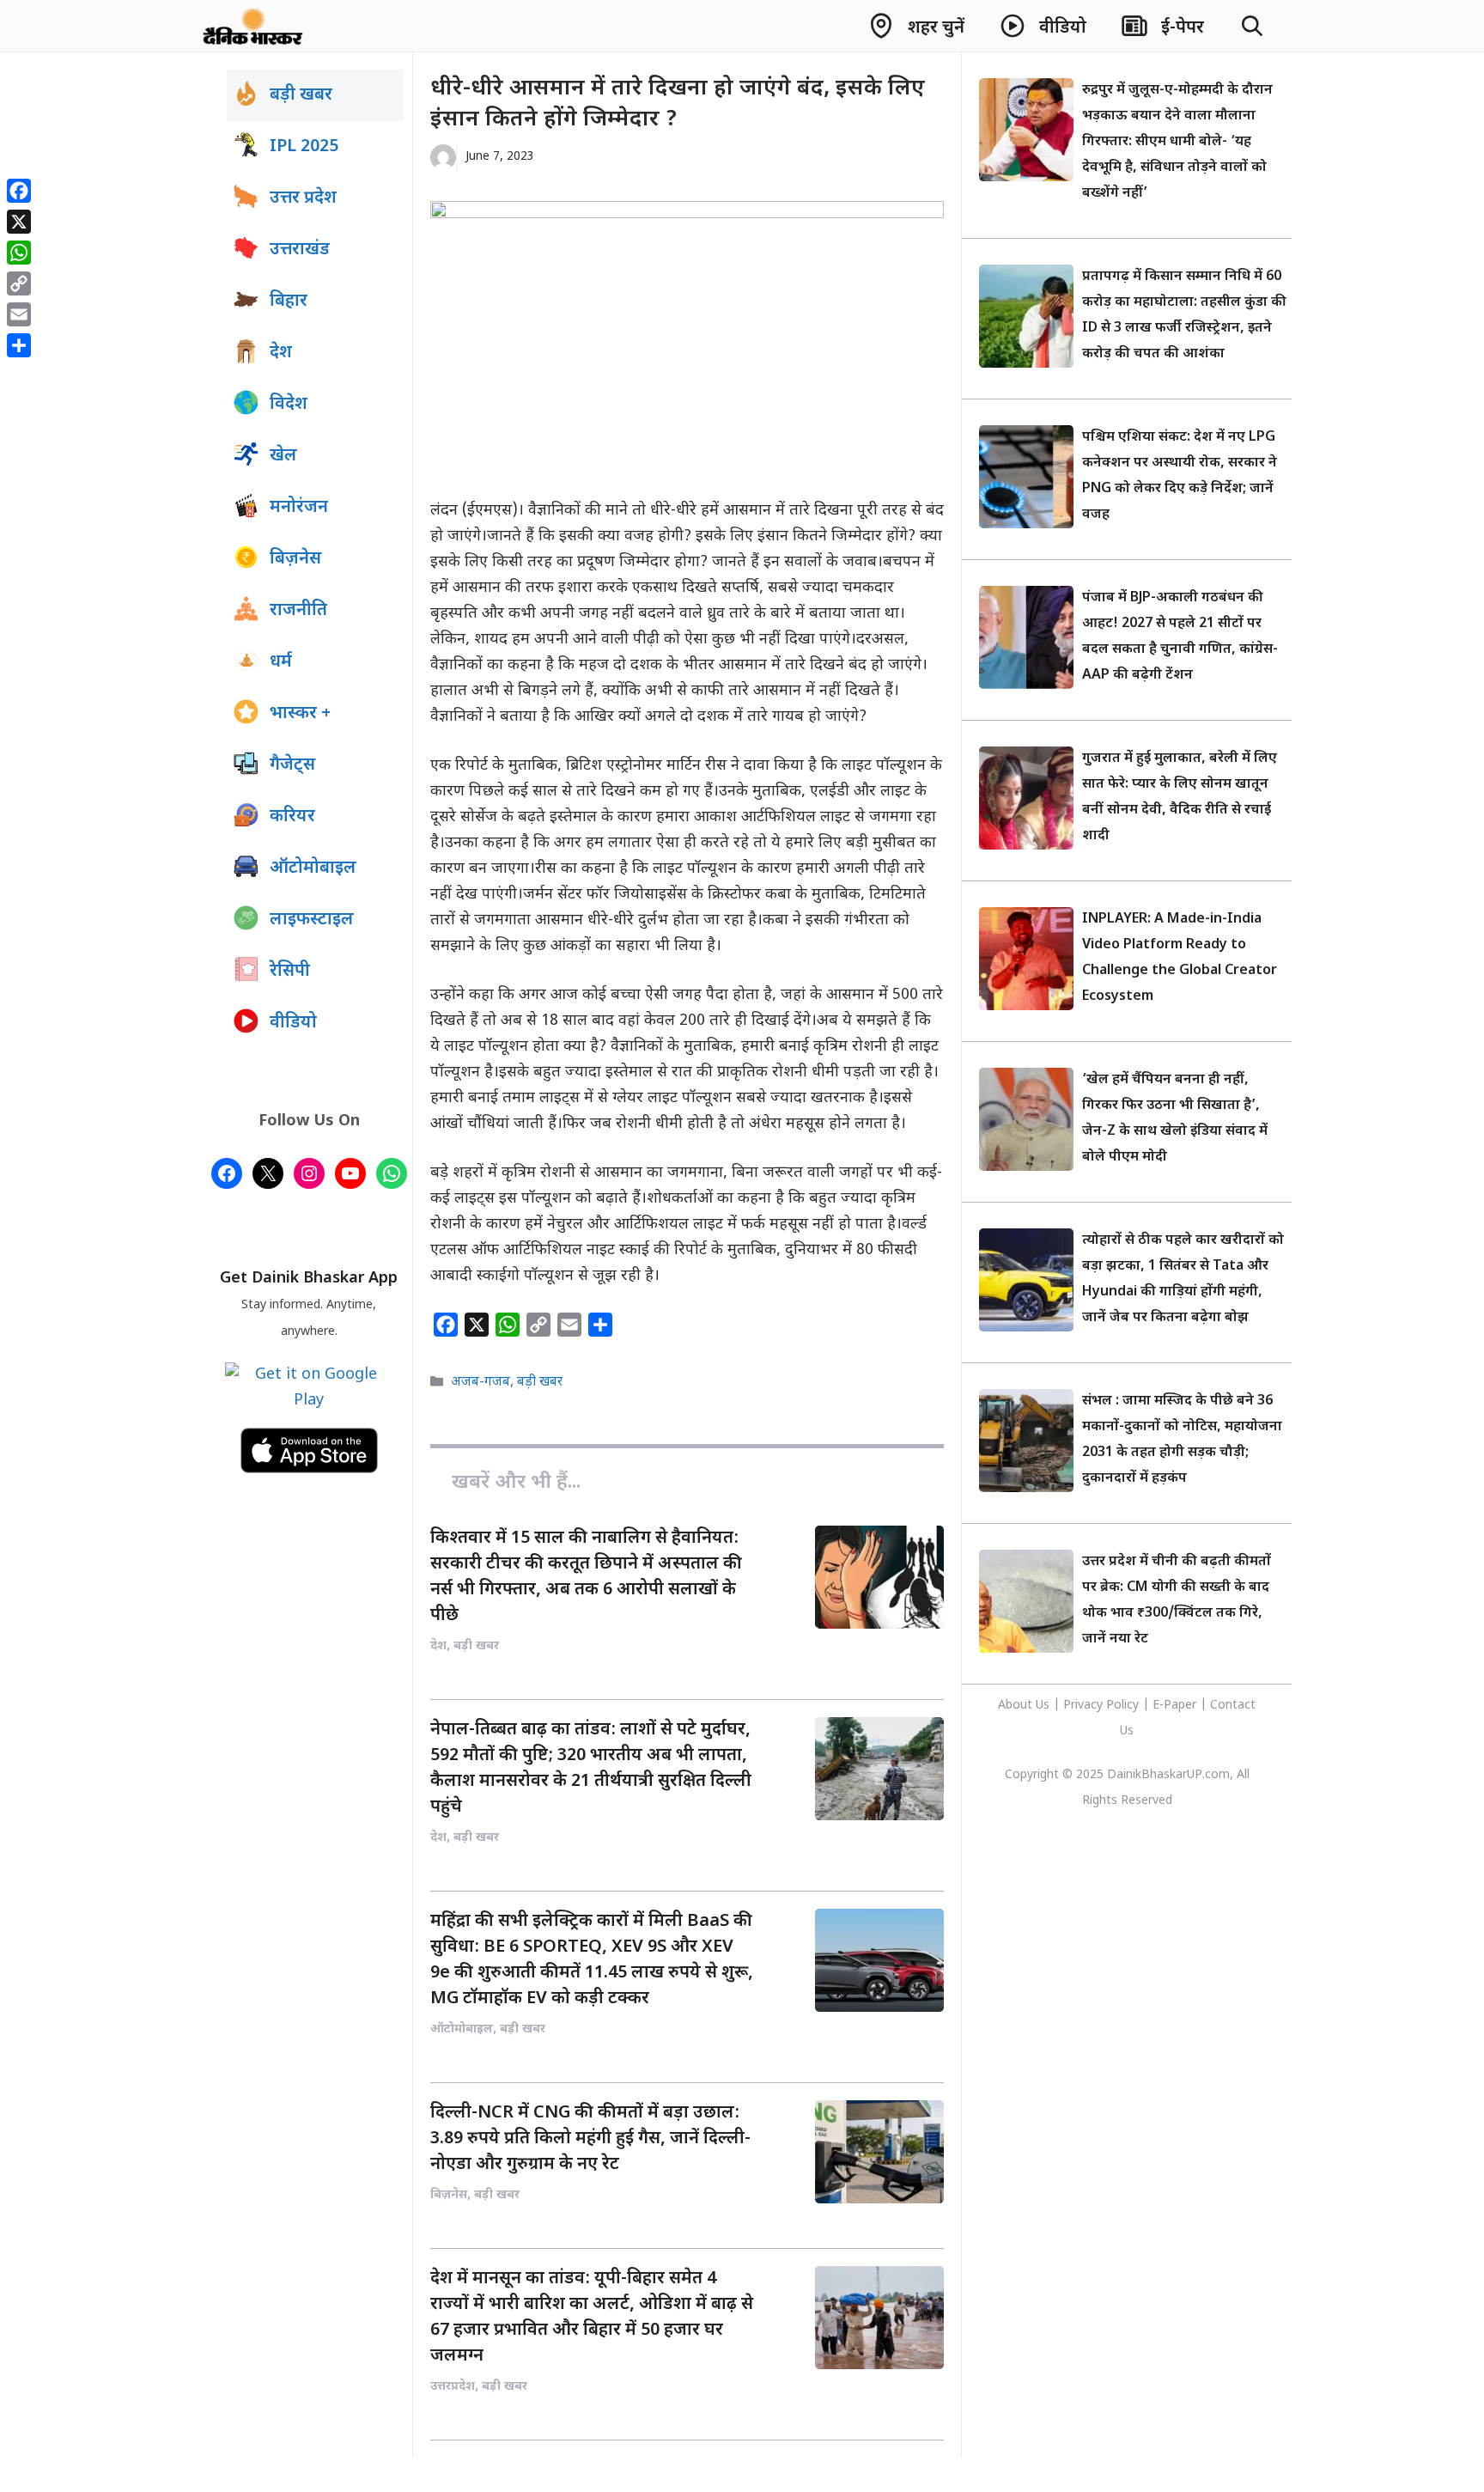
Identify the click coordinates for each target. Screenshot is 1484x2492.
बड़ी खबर (540, 1382)
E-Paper (1174, 1706)
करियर (292, 817)
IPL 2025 (304, 147)
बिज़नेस (295, 559)
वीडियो (293, 1023)
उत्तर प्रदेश (303, 198)
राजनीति (298, 611)
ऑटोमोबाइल (313, 868)
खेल (283, 456)
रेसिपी (290, 972)
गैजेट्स (292, 765)
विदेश (289, 405)
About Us (1025, 1706)
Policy (1122, 1706)
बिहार (289, 302)
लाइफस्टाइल (312, 920)
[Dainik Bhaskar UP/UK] (254, 26)
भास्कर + (300, 714)
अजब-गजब (480, 1382)
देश (281, 353)
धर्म (281, 662)
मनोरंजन (299, 508)
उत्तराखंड (300, 250)
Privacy (1085, 1706)
